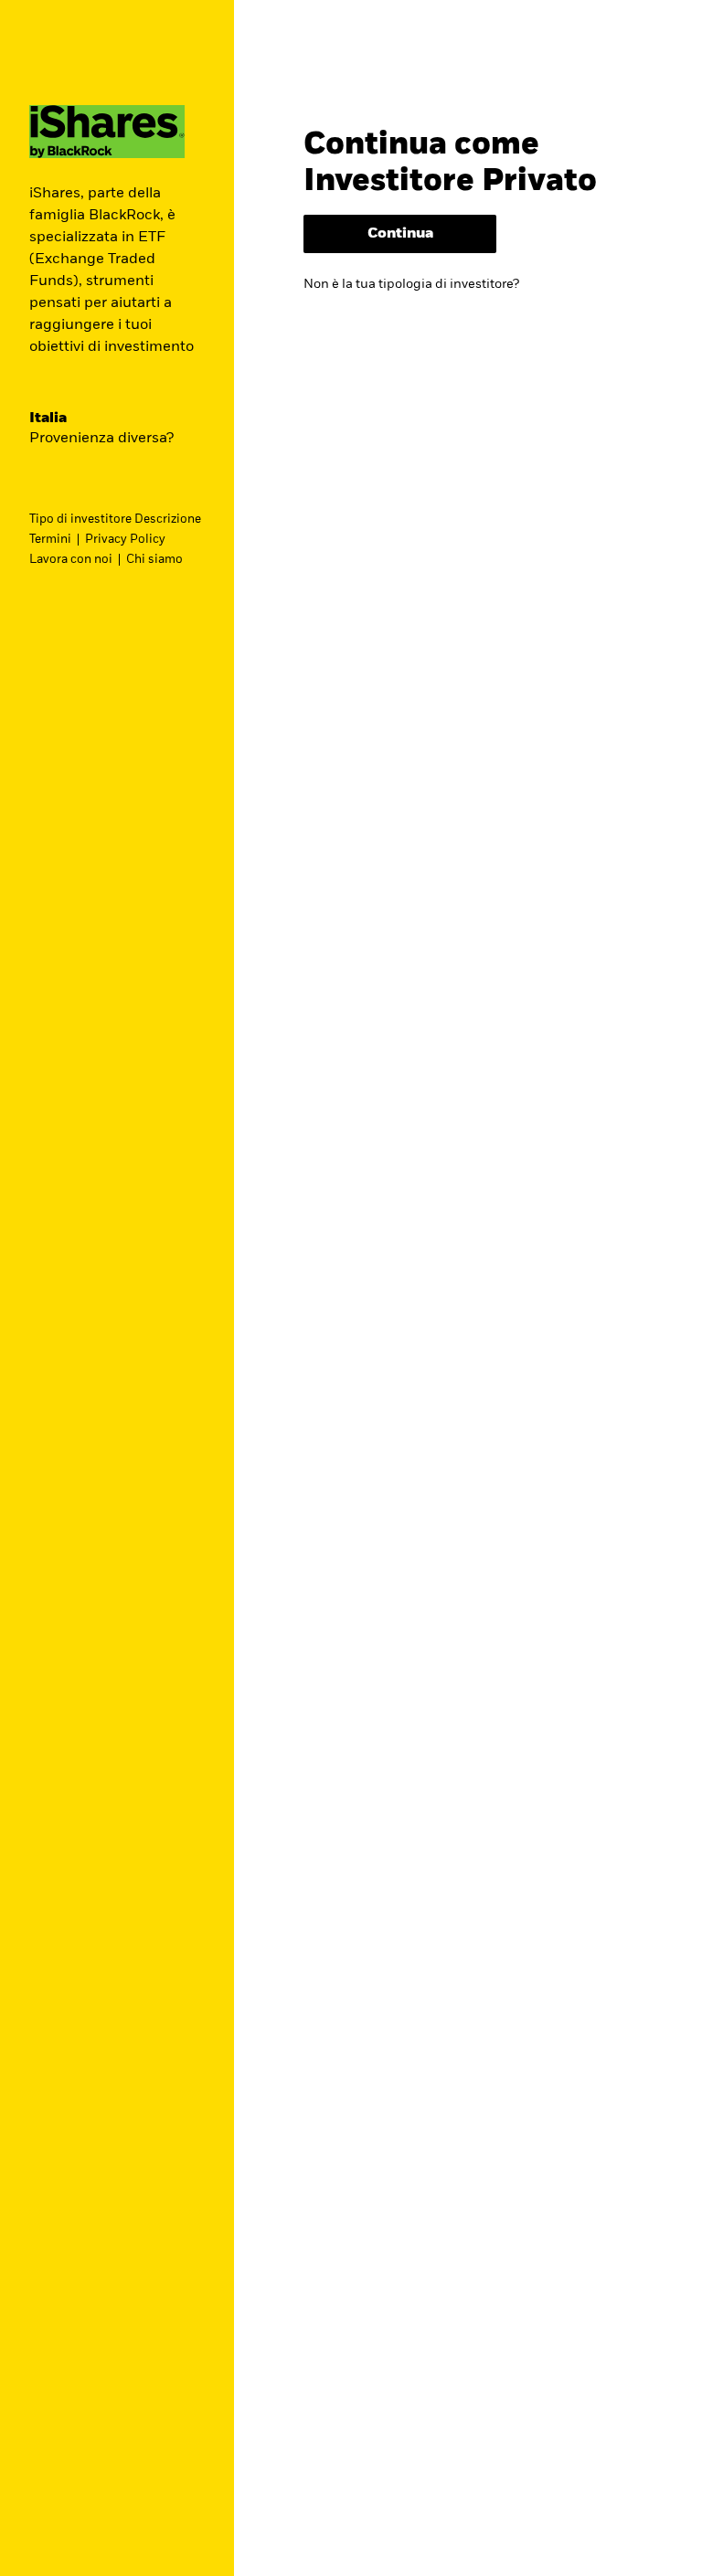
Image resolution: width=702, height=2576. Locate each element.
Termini (50, 540)
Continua (400, 234)
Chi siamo (154, 560)
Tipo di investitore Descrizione (115, 519)
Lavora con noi (71, 560)
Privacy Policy (125, 540)
